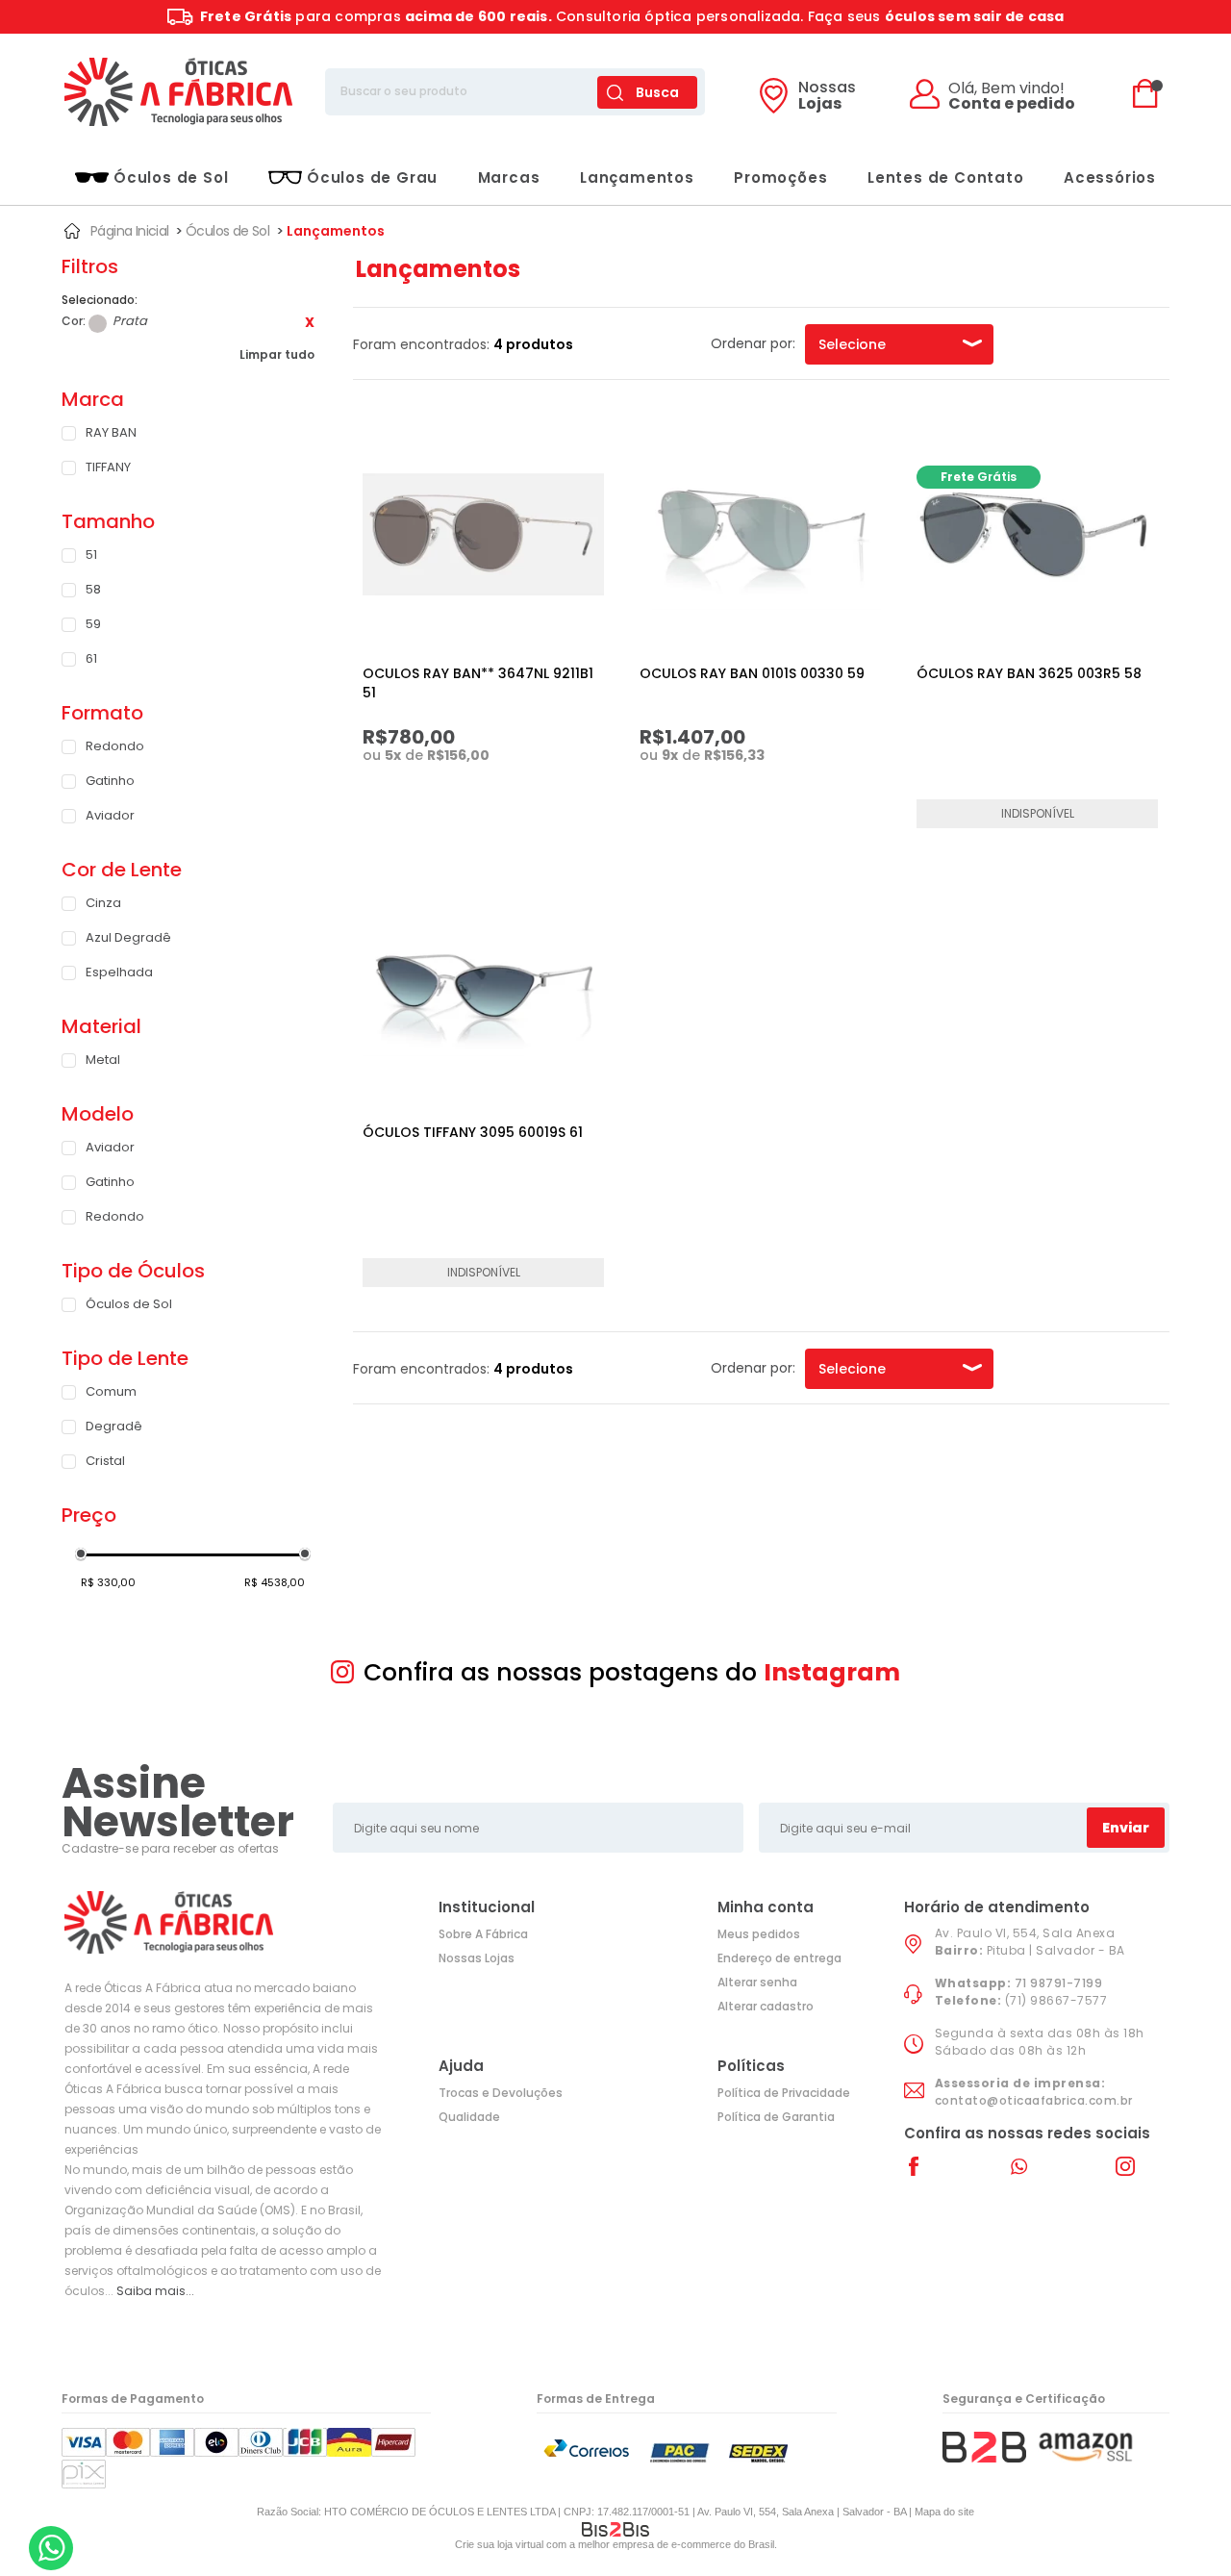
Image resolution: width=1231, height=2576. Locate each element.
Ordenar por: (753, 343)
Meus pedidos (759, 1934)
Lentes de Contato (946, 177)
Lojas (827, 97)
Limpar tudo (277, 354)
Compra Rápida (494, 800)
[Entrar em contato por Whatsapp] (51, 2548)
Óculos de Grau (372, 177)
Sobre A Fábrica (483, 1934)
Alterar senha (757, 1982)
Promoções (780, 177)
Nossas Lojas (477, 1958)
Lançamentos (637, 177)
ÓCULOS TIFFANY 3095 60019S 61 (473, 1132)
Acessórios (1110, 177)
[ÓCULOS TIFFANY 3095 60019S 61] (483, 993)
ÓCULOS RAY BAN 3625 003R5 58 (1029, 673)
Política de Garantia (776, 2117)
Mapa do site (944, 2512)
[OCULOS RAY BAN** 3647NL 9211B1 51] (483, 534)
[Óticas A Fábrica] (178, 92)
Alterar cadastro (766, 2006)
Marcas (509, 177)
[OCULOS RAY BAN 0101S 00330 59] (760, 534)
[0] (1150, 92)
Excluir (310, 322)
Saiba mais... (155, 2291)
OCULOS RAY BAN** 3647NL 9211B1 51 (478, 683)
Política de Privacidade (784, 2093)
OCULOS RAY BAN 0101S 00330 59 (752, 673)
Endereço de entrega (779, 1958)
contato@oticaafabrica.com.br (1034, 2100)
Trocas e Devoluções (501, 2093)
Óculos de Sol (171, 177)
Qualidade (469, 2117)
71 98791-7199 (1059, 1983)
